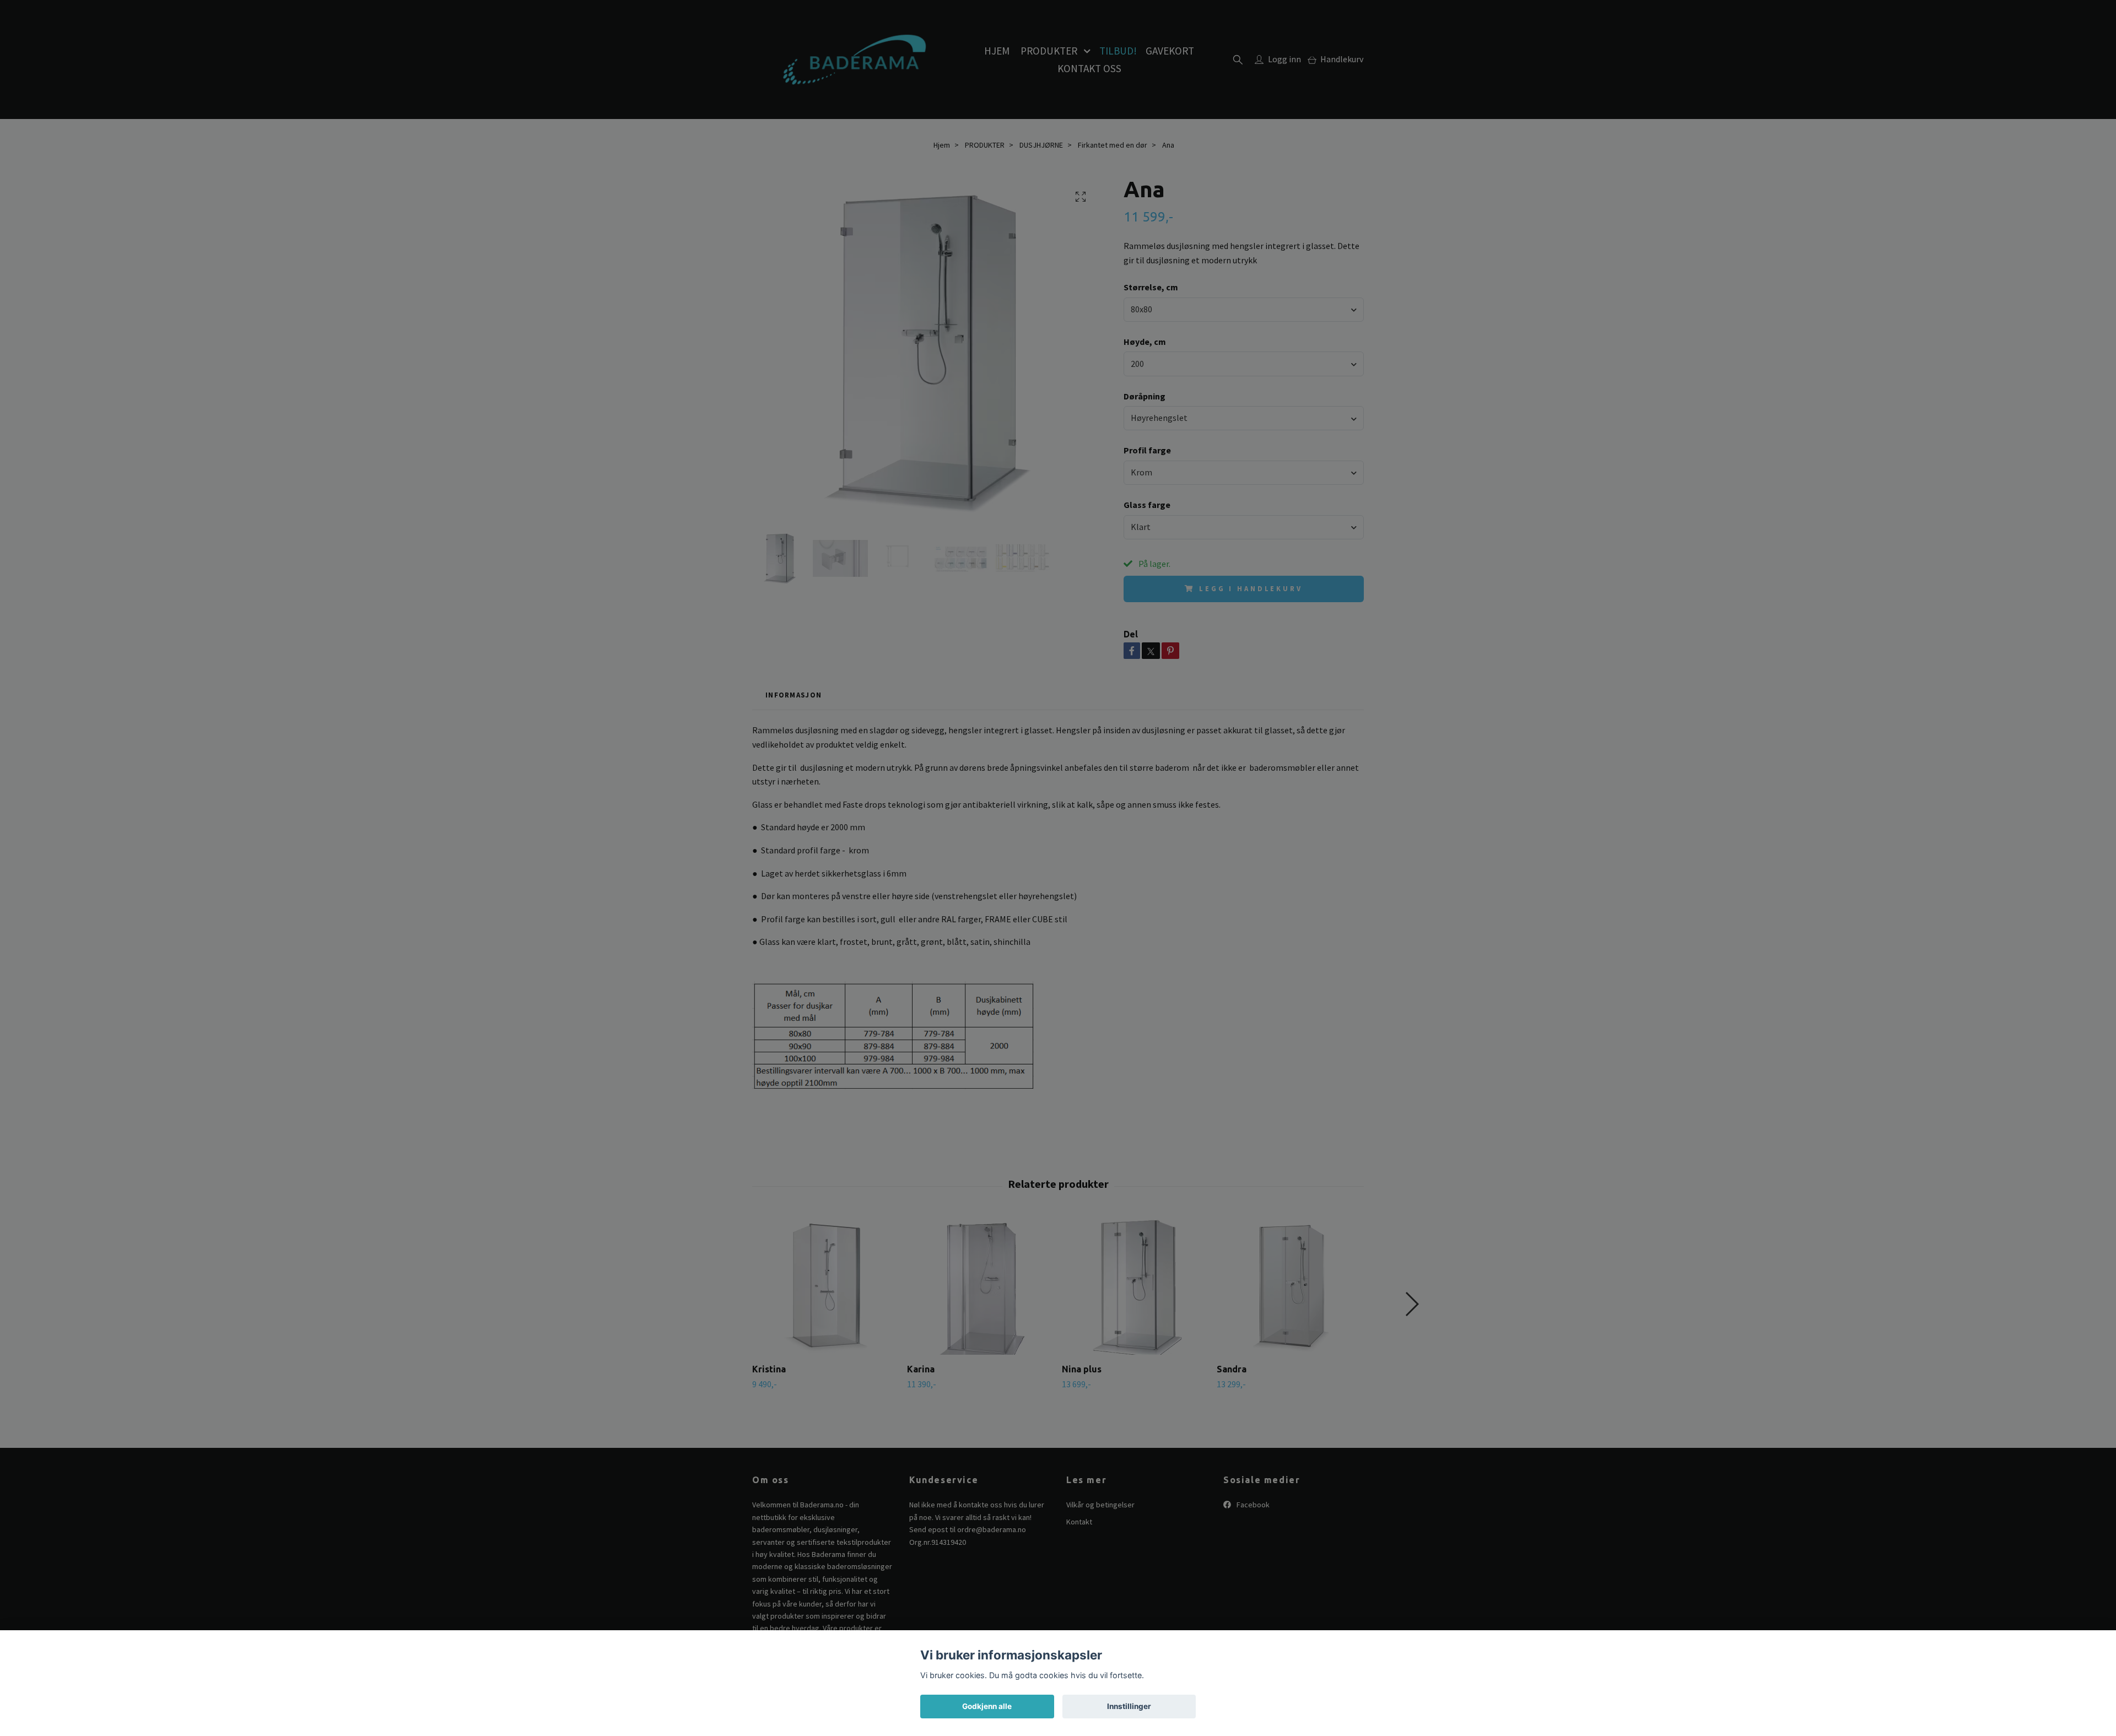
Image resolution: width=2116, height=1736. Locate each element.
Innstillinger (1129, 1706)
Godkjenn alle (987, 1706)
